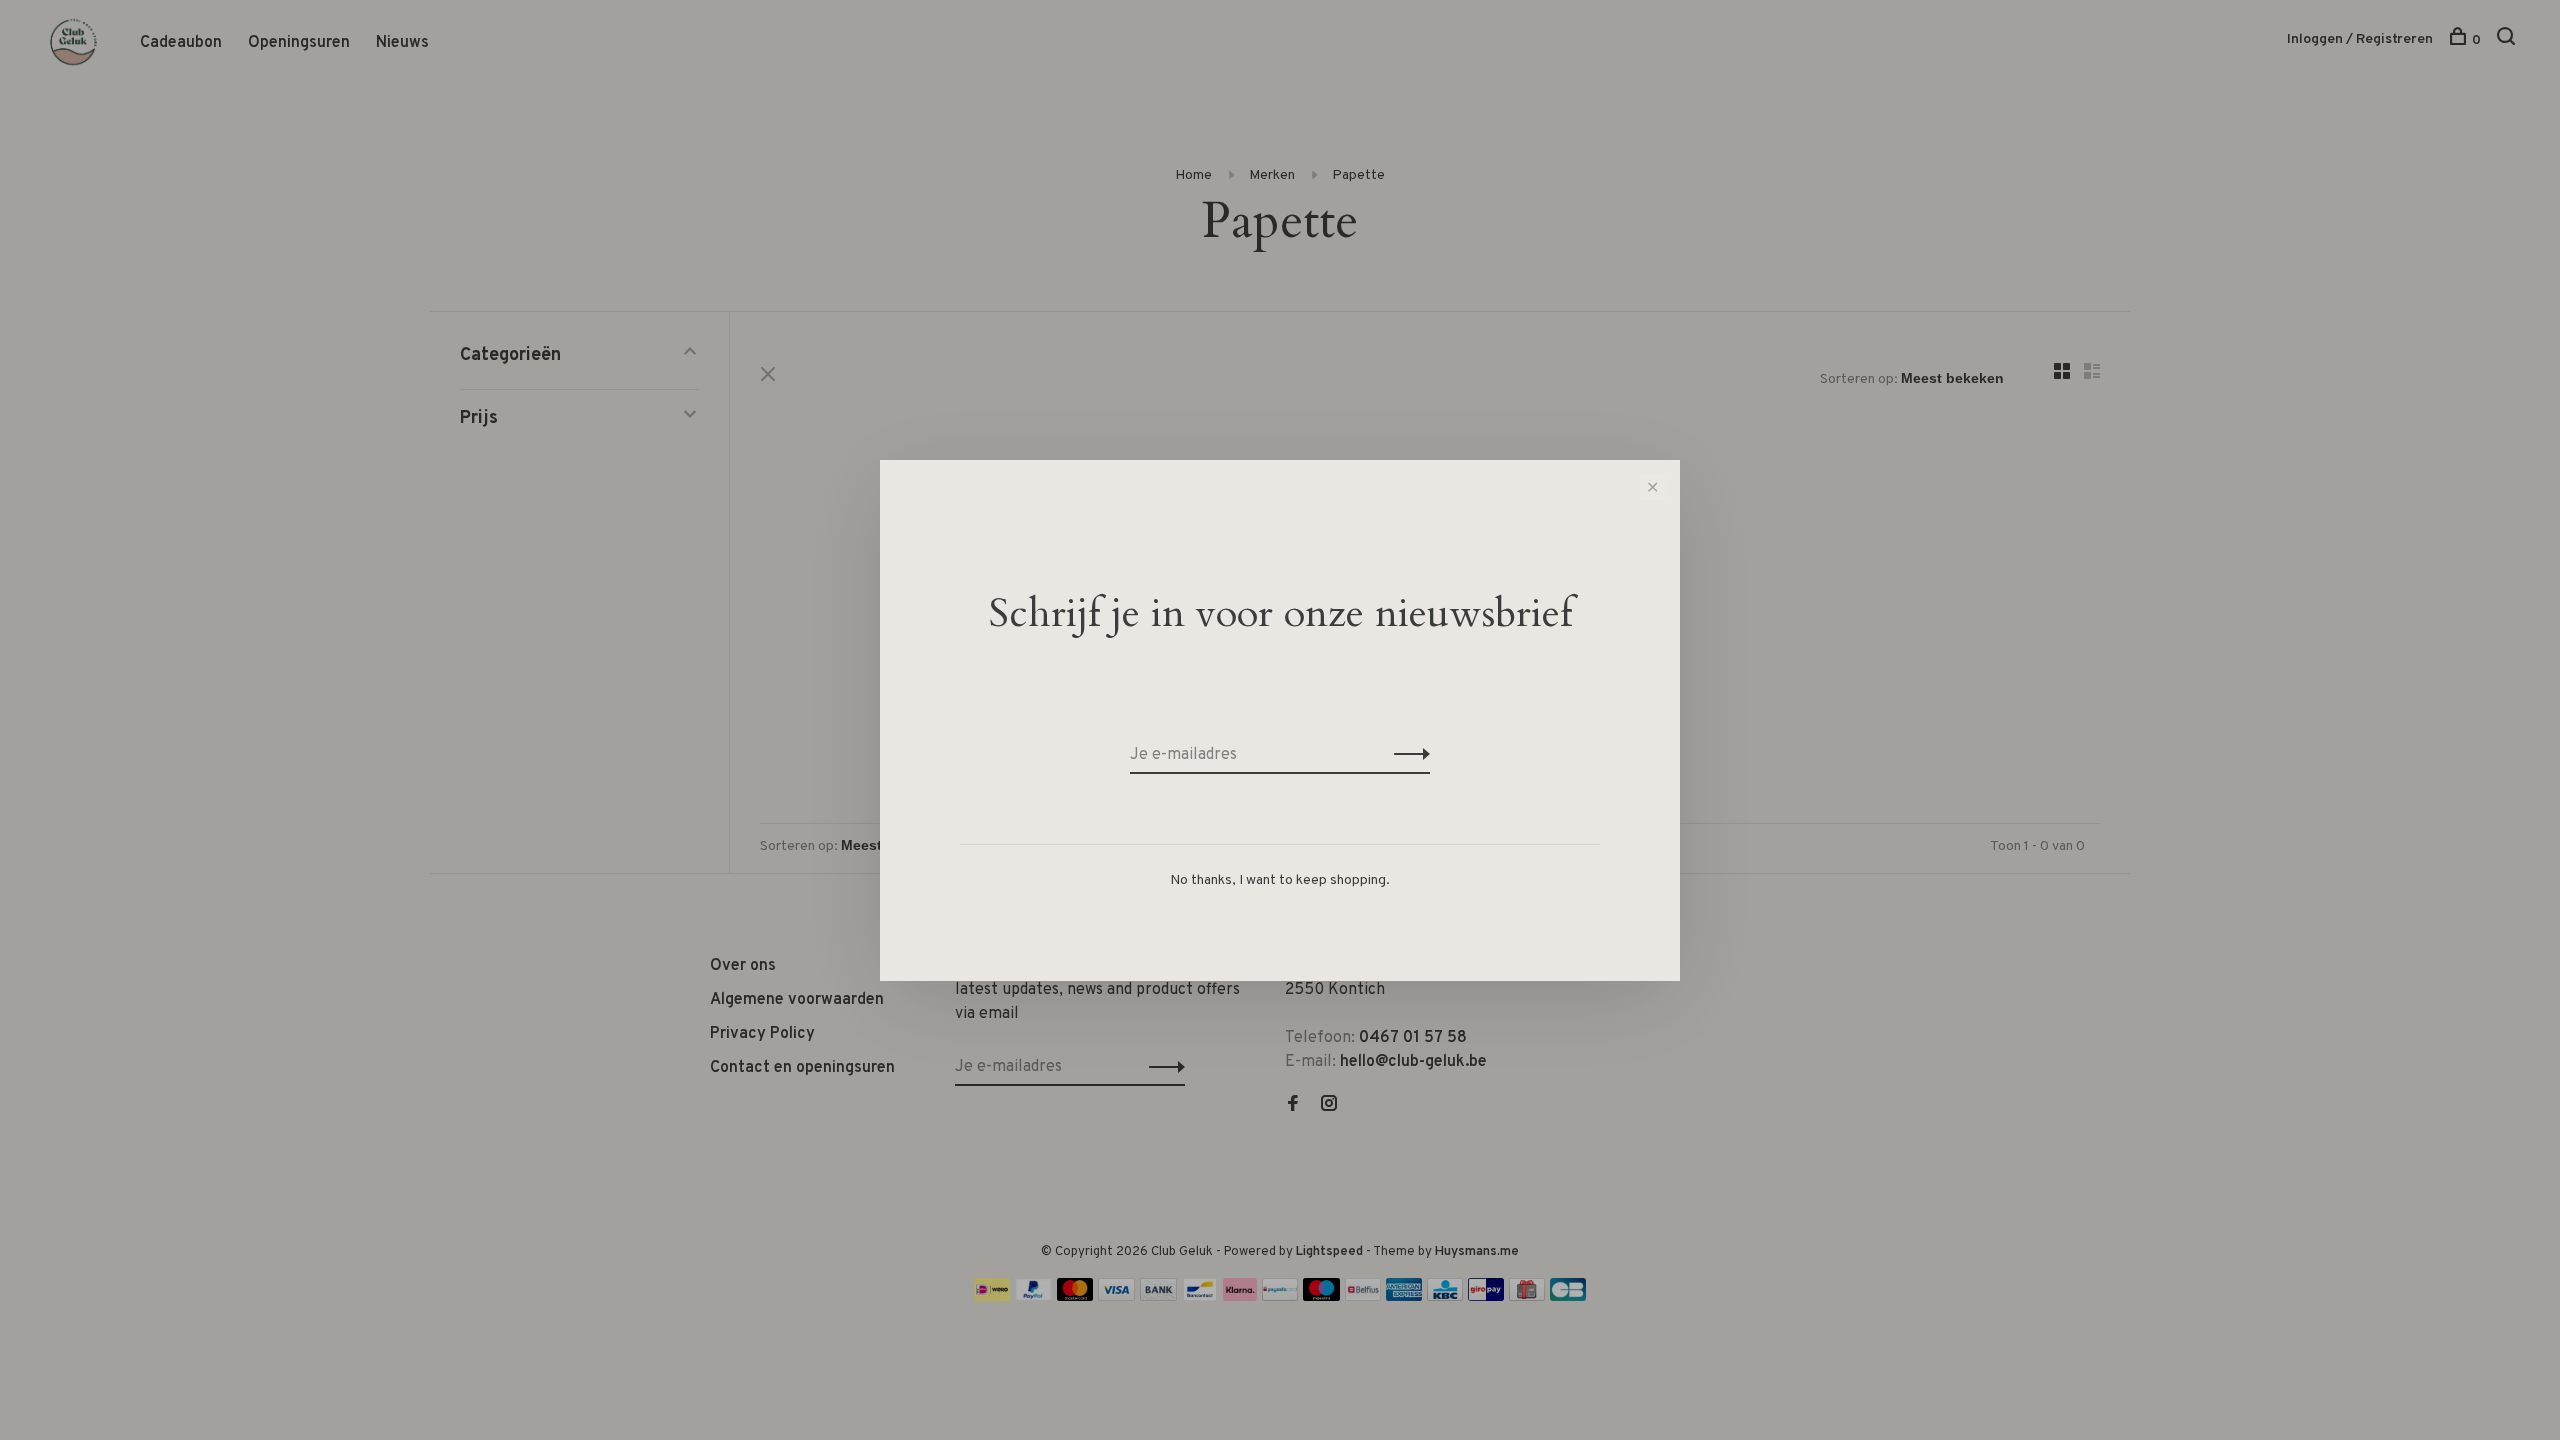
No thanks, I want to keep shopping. (1280, 880)
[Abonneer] (1406, 755)
